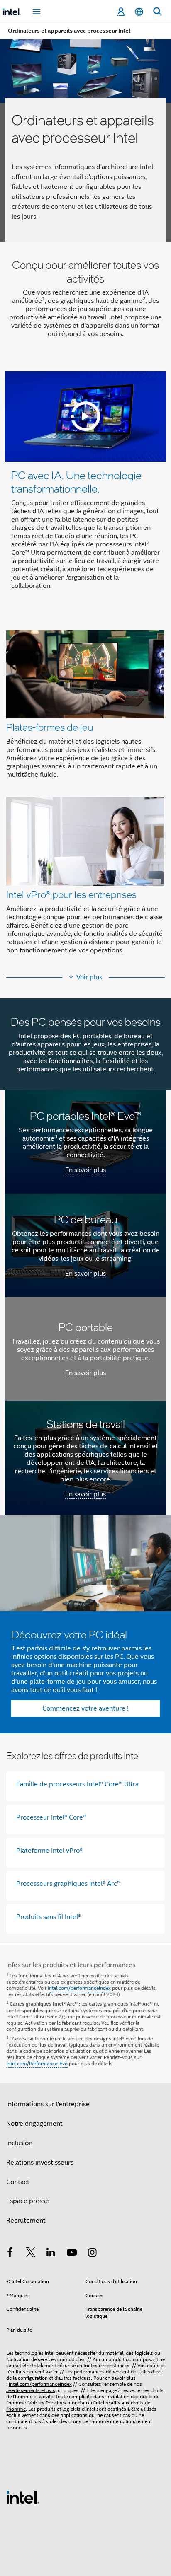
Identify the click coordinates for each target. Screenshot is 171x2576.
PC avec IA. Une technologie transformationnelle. (76, 482)
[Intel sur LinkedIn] (51, 2254)
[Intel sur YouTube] (72, 2254)
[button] (85, 795)
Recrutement (26, 2221)
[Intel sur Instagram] (92, 2254)
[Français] (139, 12)
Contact (18, 2182)
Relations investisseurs (40, 2163)
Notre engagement (34, 2124)
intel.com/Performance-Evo (37, 2063)
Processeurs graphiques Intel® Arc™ (68, 1884)
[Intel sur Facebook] (10, 2254)
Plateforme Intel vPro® (49, 1851)
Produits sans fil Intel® (49, 1917)
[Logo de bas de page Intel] (23, 2497)
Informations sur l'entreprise (48, 2104)
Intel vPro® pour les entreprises (71, 894)
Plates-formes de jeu (50, 727)
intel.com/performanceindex (79, 1988)
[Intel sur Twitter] (31, 2254)
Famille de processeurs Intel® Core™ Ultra (77, 1784)
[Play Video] (85, 416)
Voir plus (89, 977)
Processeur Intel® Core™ (51, 1817)
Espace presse (28, 2201)
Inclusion (19, 2143)
